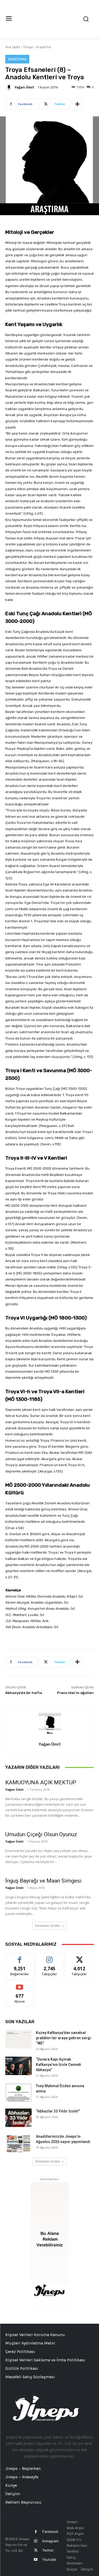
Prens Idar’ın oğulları (75, 1693)
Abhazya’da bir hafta (24, 1693)
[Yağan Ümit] (10, 87)
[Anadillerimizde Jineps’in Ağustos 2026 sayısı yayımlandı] (18, 2143)
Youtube (49, 2559)
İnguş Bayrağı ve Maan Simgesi (43, 1881)
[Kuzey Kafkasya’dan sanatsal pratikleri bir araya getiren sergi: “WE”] (18, 2039)
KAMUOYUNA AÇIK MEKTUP (41, 1782)
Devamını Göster (48, 1926)
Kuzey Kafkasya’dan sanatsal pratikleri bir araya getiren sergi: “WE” (64, 2038)
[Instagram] (36, 2541)
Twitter (48, 2550)
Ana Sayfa (13, 47)
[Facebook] (36, 2532)
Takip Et (49, 1957)
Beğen (20, 1957)
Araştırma (44, 47)
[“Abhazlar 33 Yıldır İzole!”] (18, 2118)
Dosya (28, 47)
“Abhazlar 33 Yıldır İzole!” (58, 2111)
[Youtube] (36, 2560)
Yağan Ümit (24, 87)
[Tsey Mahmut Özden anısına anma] (18, 2092)
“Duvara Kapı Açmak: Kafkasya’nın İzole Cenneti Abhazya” (58, 2065)
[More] (77, 104)
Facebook (50, 2531)
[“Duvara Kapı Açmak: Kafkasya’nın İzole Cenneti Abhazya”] (18, 2066)
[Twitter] (36, 2550)
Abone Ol (20, 1984)
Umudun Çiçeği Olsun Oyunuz (41, 1834)
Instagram (50, 2541)
